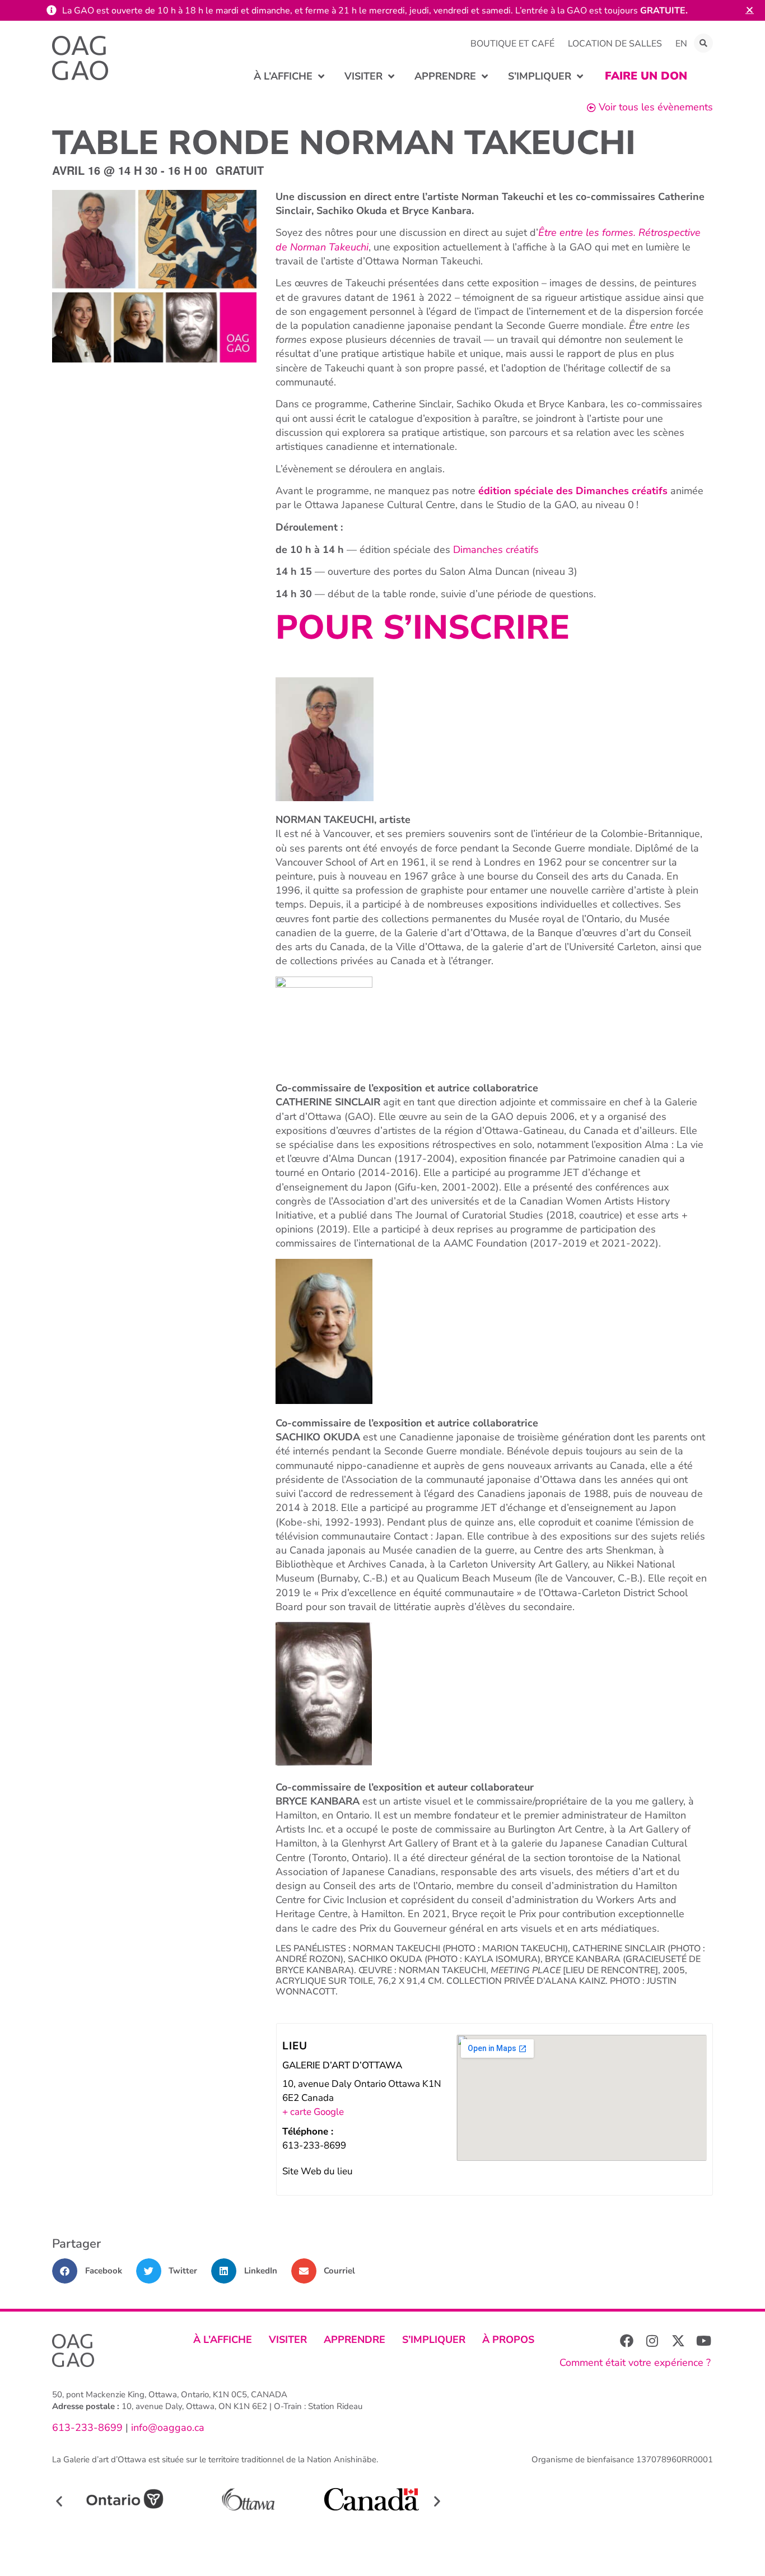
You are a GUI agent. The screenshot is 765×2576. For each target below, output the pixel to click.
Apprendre (354, 2340)
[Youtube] (704, 2341)
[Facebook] (627, 2341)
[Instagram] (652, 2341)
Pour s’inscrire (423, 627)
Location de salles (615, 44)
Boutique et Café (512, 44)
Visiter (288, 2340)
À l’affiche (223, 2340)
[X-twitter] (678, 2341)
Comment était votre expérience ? (635, 2363)
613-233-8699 (87, 2428)
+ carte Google (313, 2112)
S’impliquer (434, 2340)
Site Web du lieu (318, 2171)
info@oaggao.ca (166, 2428)
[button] (703, 43)
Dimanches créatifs (496, 550)
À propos (508, 2340)
